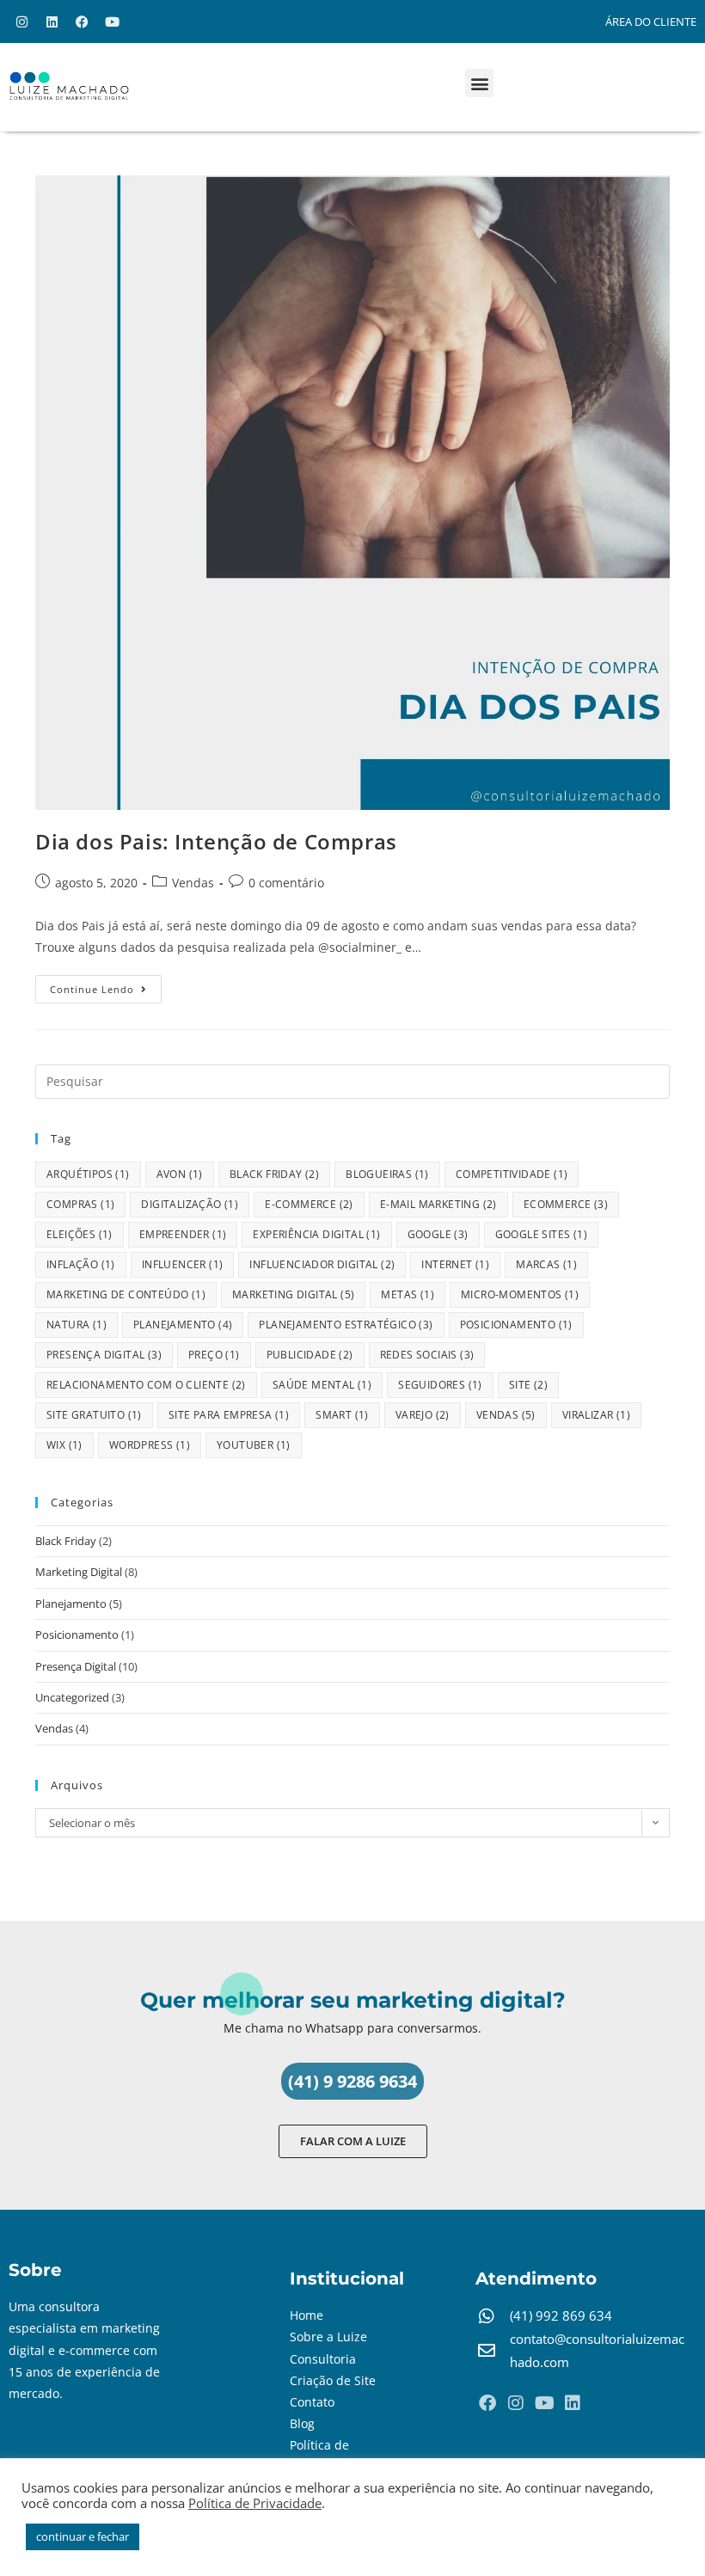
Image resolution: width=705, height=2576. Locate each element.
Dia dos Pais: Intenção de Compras (216, 841)
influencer (183, 1264)
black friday (274, 1174)
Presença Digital (76, 1666)
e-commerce (309, 1204)
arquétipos (88, 1174)
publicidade (310, 1355)
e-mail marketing (438, 1204)
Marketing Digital (79, 1572)
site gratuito (94, 1415)
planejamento (183, 1325)
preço (214, 1355)
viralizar (596, 1415)
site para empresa (229, 1415)
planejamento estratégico (346, 1325)
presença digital (104, 1355)
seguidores (440, 1385)
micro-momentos (520, 1294)
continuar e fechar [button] (83, 2536)
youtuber (254, 1445)
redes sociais (427, 1355)
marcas (546, 1264)
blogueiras (387, 1174)
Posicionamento (77, 1635)
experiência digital (316, 1234)
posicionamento (516, 1325)
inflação (81, 1264)
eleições (80, 1234)
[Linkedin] (52, 21)
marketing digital (293, 1294)
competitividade (512, 1174)
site (528, 1385)
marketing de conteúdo (126, 1294)
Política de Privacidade (255, 2503)
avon (180, 1174)
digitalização (190, 1204)
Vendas (193, 883)
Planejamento (71, 1604)
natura (77, 1325)
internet (455, 1264)
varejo (423, 1415)
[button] (479, 83)
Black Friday (66, 1541)
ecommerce (566, 1204)
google (438, 1234)
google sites (541, 1234)
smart (342, 1415)
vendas (506, 1415)
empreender (183, 1234)
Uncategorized (72, 1697)
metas (408, 1294)
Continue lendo (106, 985)
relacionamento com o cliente (146, 1385)
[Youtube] (112, 21)
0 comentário (286, 883)
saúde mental (322, 1385)
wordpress (150, 1445)
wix (64, 1445)
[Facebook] (82, 21)
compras (80, 1204)
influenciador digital (322, 1264)
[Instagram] (21, 21)
